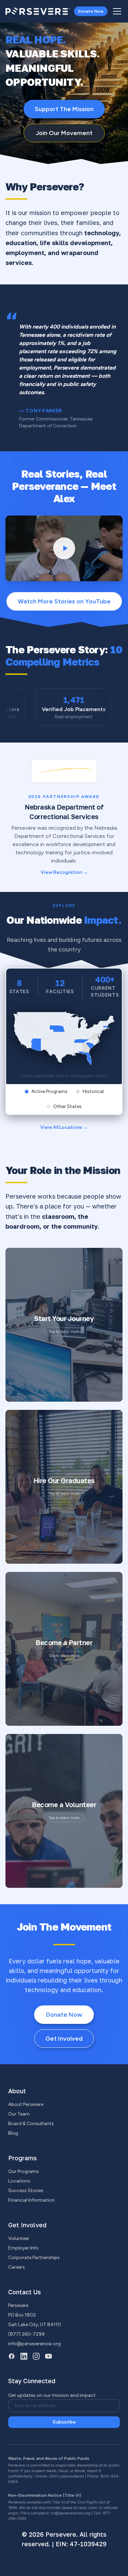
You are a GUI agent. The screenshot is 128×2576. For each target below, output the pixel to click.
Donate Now (91, 11)
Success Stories (26, 2191)
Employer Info (23, 2248)
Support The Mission (64, 109)
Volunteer (19, 2238)
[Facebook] (12, 2356)
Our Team (19, 2114)
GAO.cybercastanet (66, 2476)
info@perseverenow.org (34, 2344)
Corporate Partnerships (34, 2258)
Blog (13, 2133)
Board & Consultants (31, 2124)
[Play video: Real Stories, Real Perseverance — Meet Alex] (64, 549)
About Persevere (26, 2104)
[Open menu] (117, 11)
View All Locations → (64, 1127)
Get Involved (64, 2039)
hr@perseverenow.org (71, 2513)
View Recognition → (64, 872)
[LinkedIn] (24, 2356)
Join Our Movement (64, 133)
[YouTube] (48, 2356)
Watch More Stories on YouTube (64, 601)
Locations (19, 2181)
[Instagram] (36, 2356)
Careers (17, 2267)
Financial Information (31, 2200)
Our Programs (24, 2171)
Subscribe (64, 2422)
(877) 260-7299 (26, 2334)
